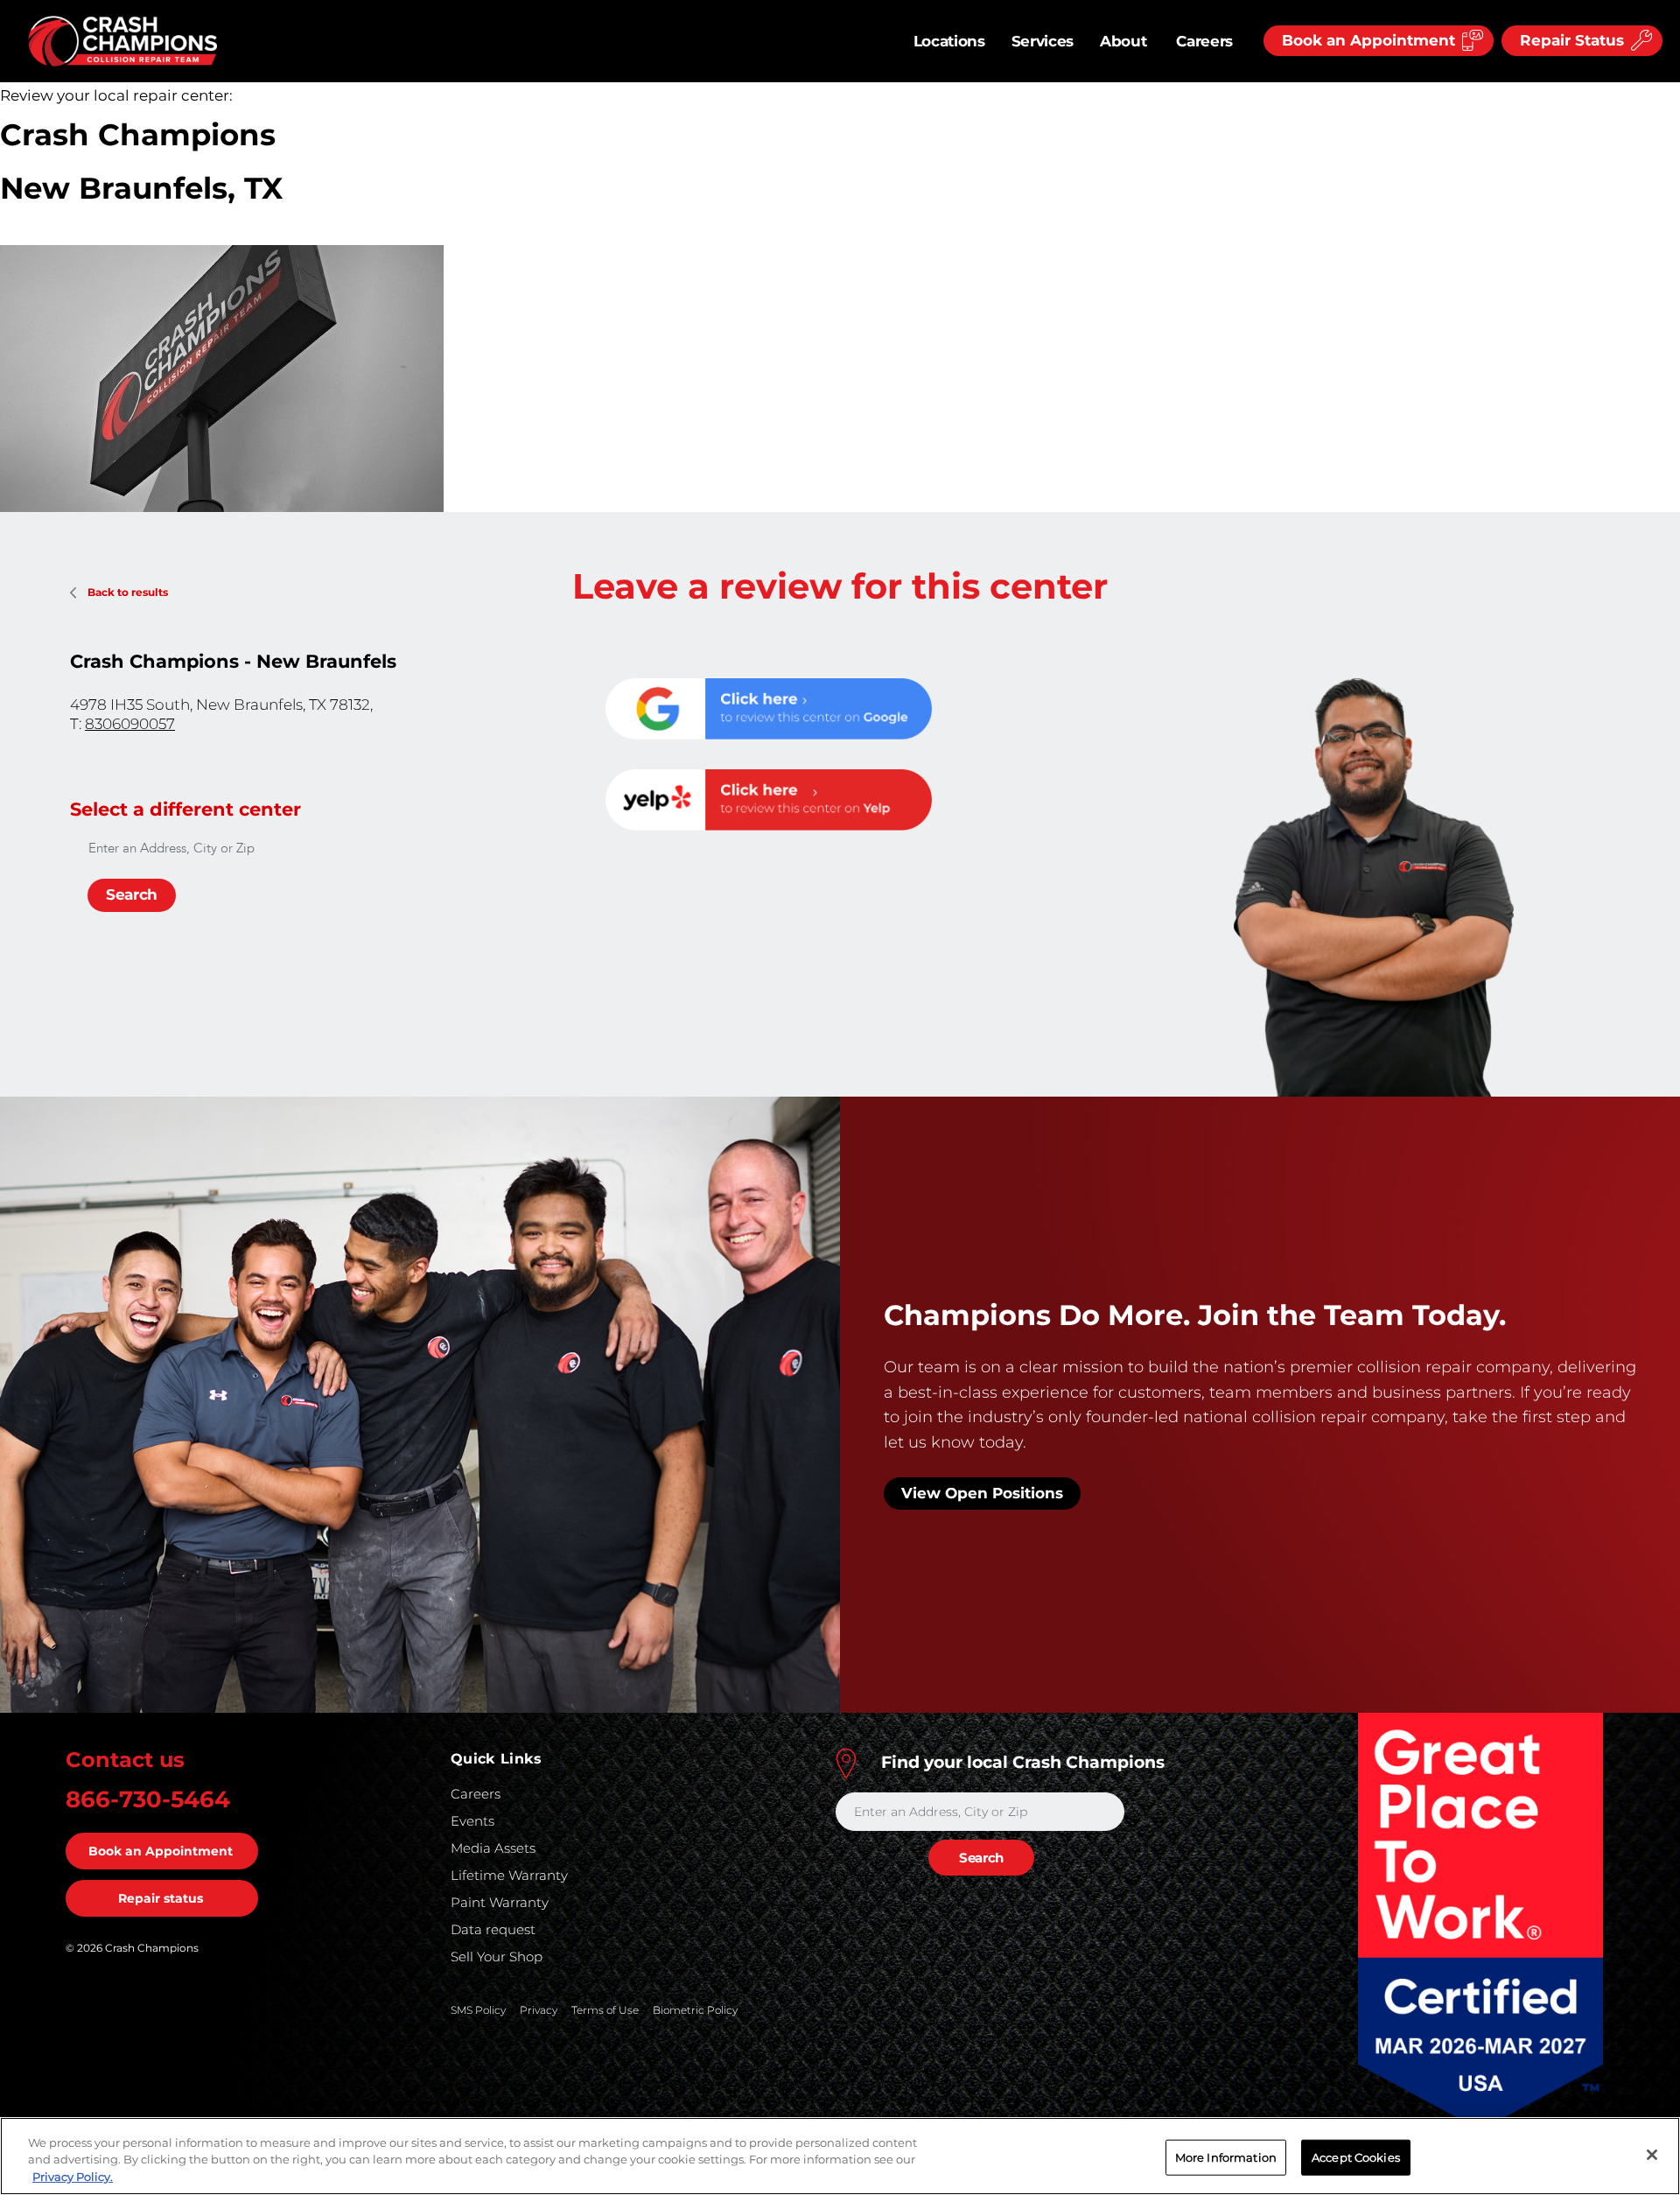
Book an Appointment (161, 1851)
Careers (1204, 41)
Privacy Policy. (73, 2177)
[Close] (1652, 2155)
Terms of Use (605, 2010)
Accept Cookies (1356, 2156)
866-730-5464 (148, 1799)
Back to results (128, 592)
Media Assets (493, 1848)
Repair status (161, 1898)
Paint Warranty (500, 1902)
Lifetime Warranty (509, 1875)
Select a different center (185, 809)
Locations (949, 41)
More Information (1226, 2156)
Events (472, 1821)
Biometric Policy (695, 2010)
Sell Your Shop (497, 1957)
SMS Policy (478, 2010)
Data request (493, 1929)
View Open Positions (982, 1493)
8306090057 (130, 724)
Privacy (539, 2010)
